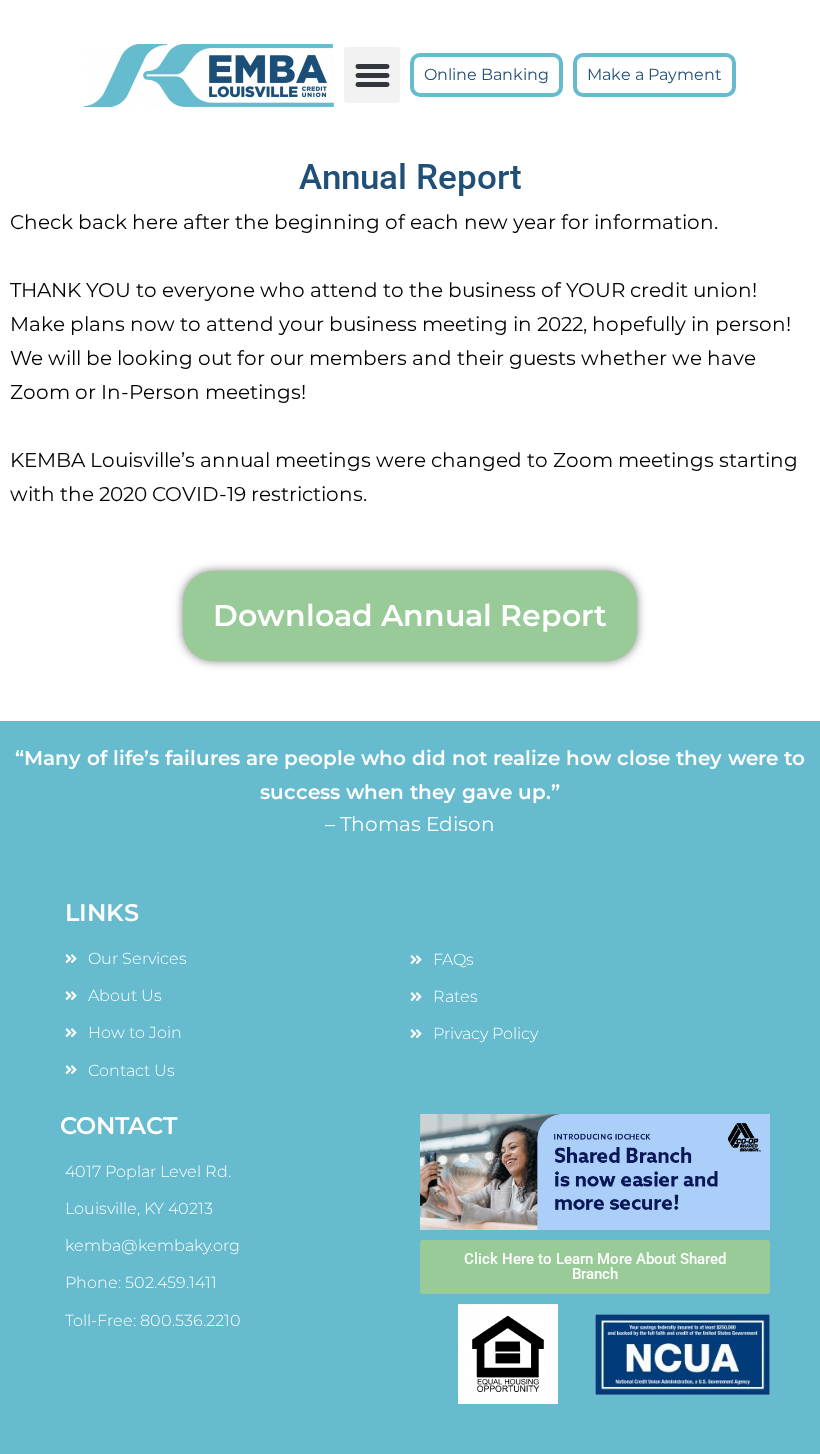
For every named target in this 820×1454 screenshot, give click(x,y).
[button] (372, 75)
